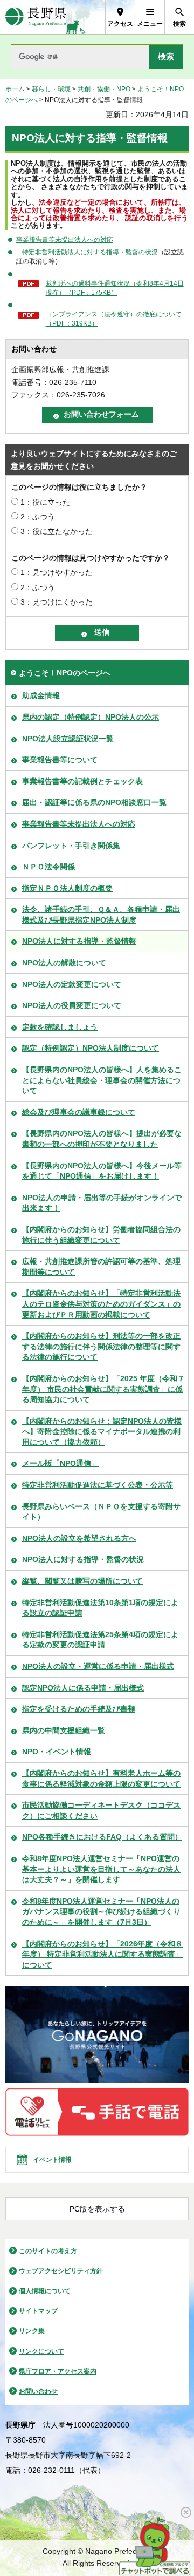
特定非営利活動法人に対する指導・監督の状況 (90, 252)
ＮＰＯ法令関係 (48, 867)
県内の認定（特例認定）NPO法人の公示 (91, 717)
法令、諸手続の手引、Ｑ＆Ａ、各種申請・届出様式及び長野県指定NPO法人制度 (101, 915)
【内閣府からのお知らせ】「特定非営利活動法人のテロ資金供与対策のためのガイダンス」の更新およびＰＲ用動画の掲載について (101, 1304)
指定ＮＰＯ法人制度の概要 (67, 888)
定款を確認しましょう (60, 1027)
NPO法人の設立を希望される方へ (79, 1538)
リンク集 (32, 2331)
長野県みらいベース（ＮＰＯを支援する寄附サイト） (101, 1512)
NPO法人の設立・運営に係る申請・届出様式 (98, 1666)
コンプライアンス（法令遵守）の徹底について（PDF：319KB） (114, 319)
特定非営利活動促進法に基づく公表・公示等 (98, 1485)
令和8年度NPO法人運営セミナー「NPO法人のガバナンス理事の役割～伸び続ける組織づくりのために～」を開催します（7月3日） (101, 1912)
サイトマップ (38, 2311)
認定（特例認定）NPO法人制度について (91, 1048)
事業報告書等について (60, 760)
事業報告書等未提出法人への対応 (65, 240)
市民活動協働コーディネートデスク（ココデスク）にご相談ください (101, 1810)
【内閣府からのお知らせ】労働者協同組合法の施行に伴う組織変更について (101, 1235)
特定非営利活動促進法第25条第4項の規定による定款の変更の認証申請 (100, 1640)
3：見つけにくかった (57, 602)
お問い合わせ (38, 2391)
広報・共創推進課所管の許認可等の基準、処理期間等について (101, 1267)
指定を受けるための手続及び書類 (79, 1709)
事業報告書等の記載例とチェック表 (82, 781)
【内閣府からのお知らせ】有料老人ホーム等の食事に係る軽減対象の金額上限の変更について (101, 1779)
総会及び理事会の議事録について (79, 1112)
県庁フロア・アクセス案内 (58, 2371)
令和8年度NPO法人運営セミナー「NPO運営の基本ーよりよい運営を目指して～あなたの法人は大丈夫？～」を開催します (101, 1869)
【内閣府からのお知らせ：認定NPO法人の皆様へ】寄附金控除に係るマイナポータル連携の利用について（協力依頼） (102, 1432)
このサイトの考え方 (48, 2251)
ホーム (15, 89)
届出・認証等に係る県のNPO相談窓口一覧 (94, 802)
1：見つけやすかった (57, 572)
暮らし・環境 (51, 89)
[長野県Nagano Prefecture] (36, 17)
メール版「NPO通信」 (60, 1463)
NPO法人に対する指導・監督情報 (79, 941)
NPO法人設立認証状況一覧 (68, 739)
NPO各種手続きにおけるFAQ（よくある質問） (102, 1837)
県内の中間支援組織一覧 (64, 1730)
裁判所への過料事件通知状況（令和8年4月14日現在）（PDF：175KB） (115, 288)
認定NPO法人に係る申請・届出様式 (83, 1688)
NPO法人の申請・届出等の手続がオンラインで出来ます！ (102, 1203)
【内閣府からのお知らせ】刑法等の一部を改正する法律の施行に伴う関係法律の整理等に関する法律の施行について (101, 1346)
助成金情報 (41, 695)
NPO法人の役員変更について (72, 1005)
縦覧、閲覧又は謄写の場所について (82, 1581)
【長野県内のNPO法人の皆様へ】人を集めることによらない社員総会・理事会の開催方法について (102, 1080)
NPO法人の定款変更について (72, 984)
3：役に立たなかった (57, 531)
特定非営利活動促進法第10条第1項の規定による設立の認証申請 (100, 1608)
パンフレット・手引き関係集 (71, 846)
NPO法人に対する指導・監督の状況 (83, 1559)
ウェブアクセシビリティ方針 (61, 2271)
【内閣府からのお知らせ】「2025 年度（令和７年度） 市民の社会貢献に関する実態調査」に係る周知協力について (103, 1389)
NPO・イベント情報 (57, 1752)
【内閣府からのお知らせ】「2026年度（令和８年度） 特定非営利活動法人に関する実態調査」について (102, 1954)
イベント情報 (52, 2160)
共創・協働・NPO (104, 89)
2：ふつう (38, 517)
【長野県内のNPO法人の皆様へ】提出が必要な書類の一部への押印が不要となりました (102, 1139)
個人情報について (45, 2291)
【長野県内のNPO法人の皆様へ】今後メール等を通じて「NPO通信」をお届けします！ (102, 1171)
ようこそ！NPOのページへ (65, 673)
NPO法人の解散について (64, 963)
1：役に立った (45, 502)
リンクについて (41, 2351)
